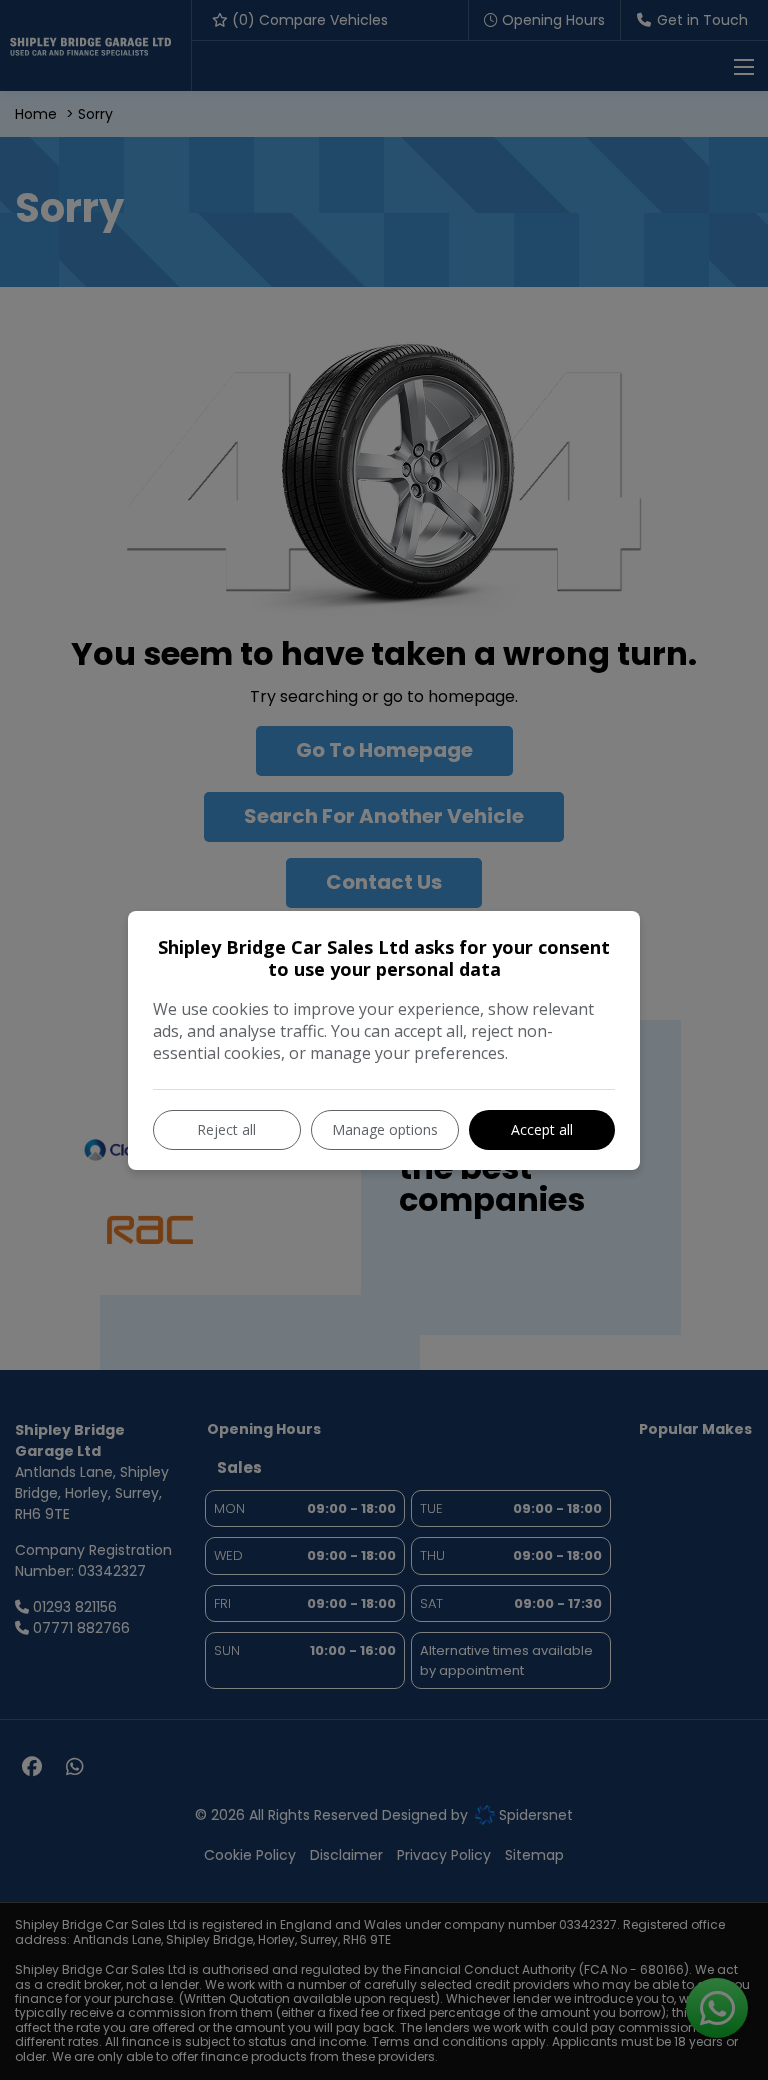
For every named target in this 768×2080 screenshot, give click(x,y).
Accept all (542, 1129)
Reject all (226, 1129)
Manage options (385, 1129)
